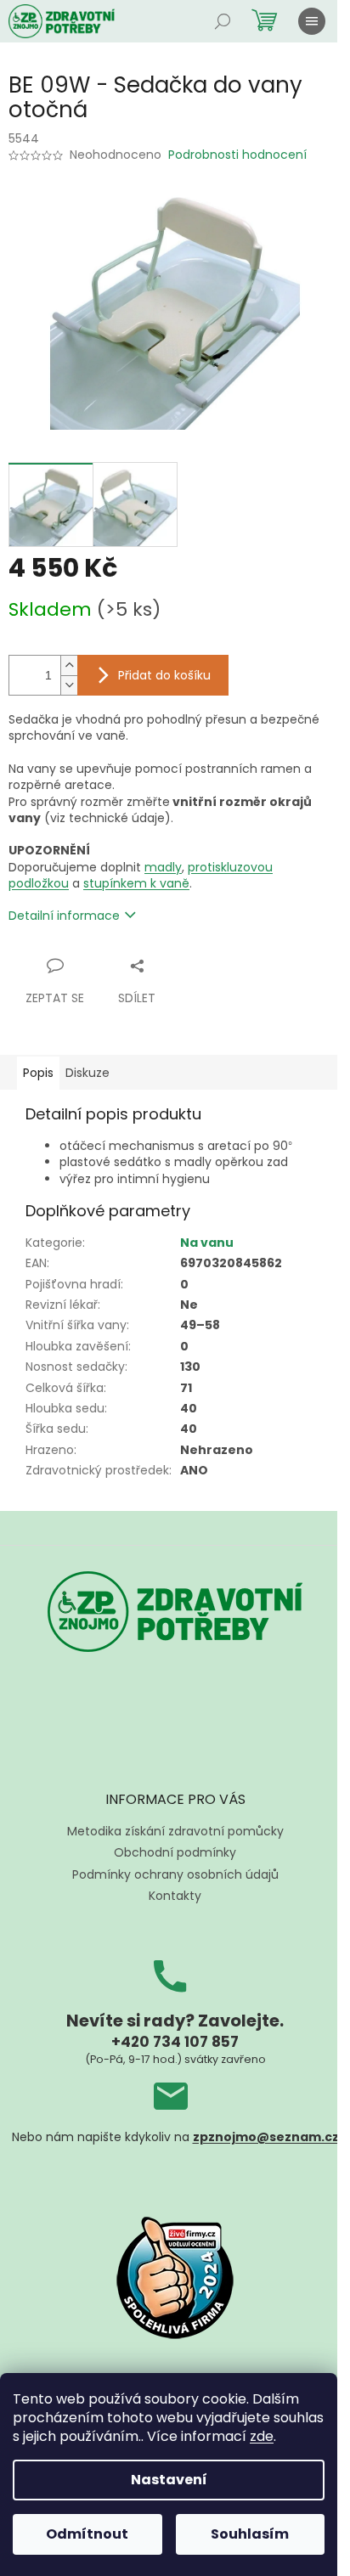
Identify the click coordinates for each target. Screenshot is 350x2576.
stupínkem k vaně (136, 883)
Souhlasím (250, 2534)
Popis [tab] (38, 1073)
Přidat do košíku (164, 675)
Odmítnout (87, 2534)
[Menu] (312, 21)
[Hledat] (223, 21)
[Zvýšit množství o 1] (69, 665)
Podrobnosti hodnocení (237, 155)
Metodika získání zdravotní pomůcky (175, 1831)
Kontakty (175, 1896)
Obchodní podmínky (175, 1852)
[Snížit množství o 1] (69, 685)
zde (262, 2436)
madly (163, 867)
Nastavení (169, 2480)
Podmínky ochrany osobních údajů (175, 1874)
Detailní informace (64, 916)
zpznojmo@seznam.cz (266, 2137)
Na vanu (207, 1243)
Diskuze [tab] (87, 1073)
